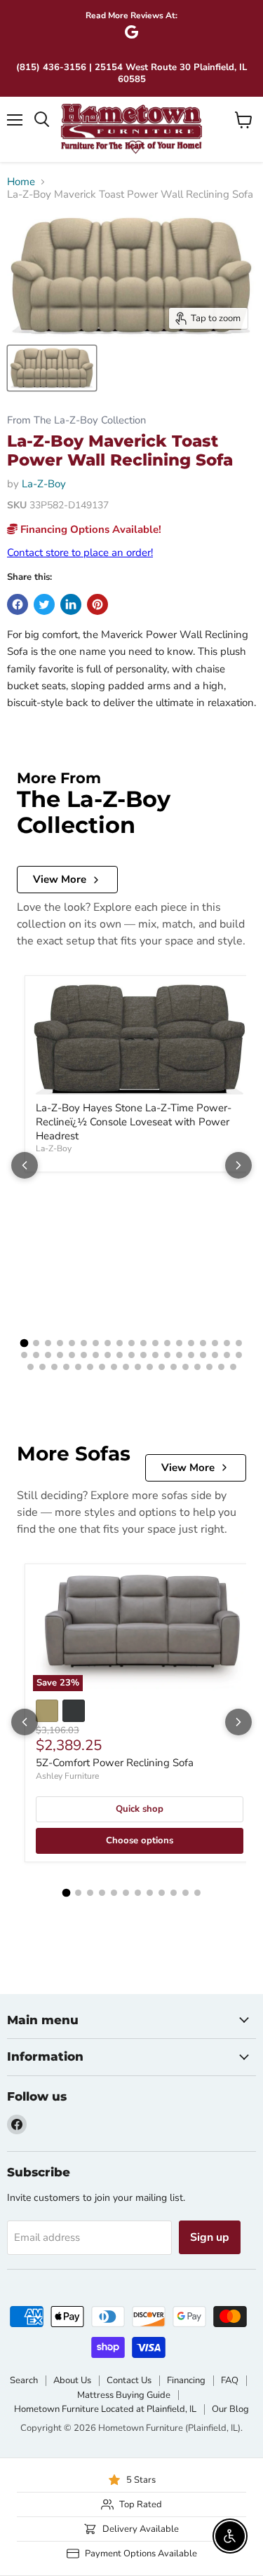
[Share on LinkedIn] (71, 604)
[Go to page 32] (167, 1355)
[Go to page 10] (131, 1343)
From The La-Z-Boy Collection (76, 420)
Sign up (210, 2237)
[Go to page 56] (233, 1367)
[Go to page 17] (215, 1343)
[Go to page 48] (138, 1367)
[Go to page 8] (108, 1343)
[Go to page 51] (174, 1367)
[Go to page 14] (179, 1343)
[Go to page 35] (203, 1355)
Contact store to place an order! (80, 553)
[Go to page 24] (72, 1355)
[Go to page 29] (131, 1355)
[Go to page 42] (66, 1367)
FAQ (230, 2380)
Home (21, 182)
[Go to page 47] (126, 1367)
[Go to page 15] (191, 1343)
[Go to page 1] (25, 1343)
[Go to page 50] (162, 1367)
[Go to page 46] (114, 1367)
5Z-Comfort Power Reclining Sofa (115, 1763)
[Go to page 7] (96, 1343)
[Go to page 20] (24, 1355)
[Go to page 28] (120, 1355)
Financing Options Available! (89, 529)
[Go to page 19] (239, 1343)
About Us (72, 2380)
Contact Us (129, 2380)
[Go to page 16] (203, 1343)
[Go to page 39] (31, 1367)
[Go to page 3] (48, 1343)
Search (24, 2380)
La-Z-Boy (44, 484)
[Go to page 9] (120, 1343)
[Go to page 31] (155, 1355)
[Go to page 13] (167, 1343)
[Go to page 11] (143, 1343)
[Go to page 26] (96, 1355)
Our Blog (230, 2409)
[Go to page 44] (90, 1367)
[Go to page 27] (108, 1355)
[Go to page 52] (186, 1367)
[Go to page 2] (36, 1343)
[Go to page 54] (209, 1367)
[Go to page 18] (227, 1343)
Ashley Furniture (67, 1776)
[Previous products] (25, 1165)
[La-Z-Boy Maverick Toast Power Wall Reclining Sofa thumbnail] (52, 368)
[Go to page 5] (72, 1343)
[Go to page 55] (221, 1367)
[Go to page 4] (60, 1343)
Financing (186, 2380)
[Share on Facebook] (18, 604)
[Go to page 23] (60, 1355)
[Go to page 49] (150, 1367)
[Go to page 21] (36, 1355)
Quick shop (140, 1809)
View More (60, 879)
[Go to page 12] (155, 1343)
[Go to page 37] (227, 1355)
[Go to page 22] (48, 1355)
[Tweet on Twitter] (44, 604)
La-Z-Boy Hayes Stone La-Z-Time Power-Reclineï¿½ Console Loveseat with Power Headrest (134, 1121)
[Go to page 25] (84, 1355)
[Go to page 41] (54, 1367)
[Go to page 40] (42, 1367)
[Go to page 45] (102, 1367)
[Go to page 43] (78, 1367)
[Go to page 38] (239, 1355)
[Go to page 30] (143, 1355)
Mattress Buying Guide (124, 2395)
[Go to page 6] (84, 1343)
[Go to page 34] (191, 1355)
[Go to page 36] (215, 1355)
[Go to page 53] (197, 1367)
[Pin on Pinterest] (97, 604)
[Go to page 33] (179, 1355)
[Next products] (238, 1165)
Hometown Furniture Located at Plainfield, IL (105, 2409)
